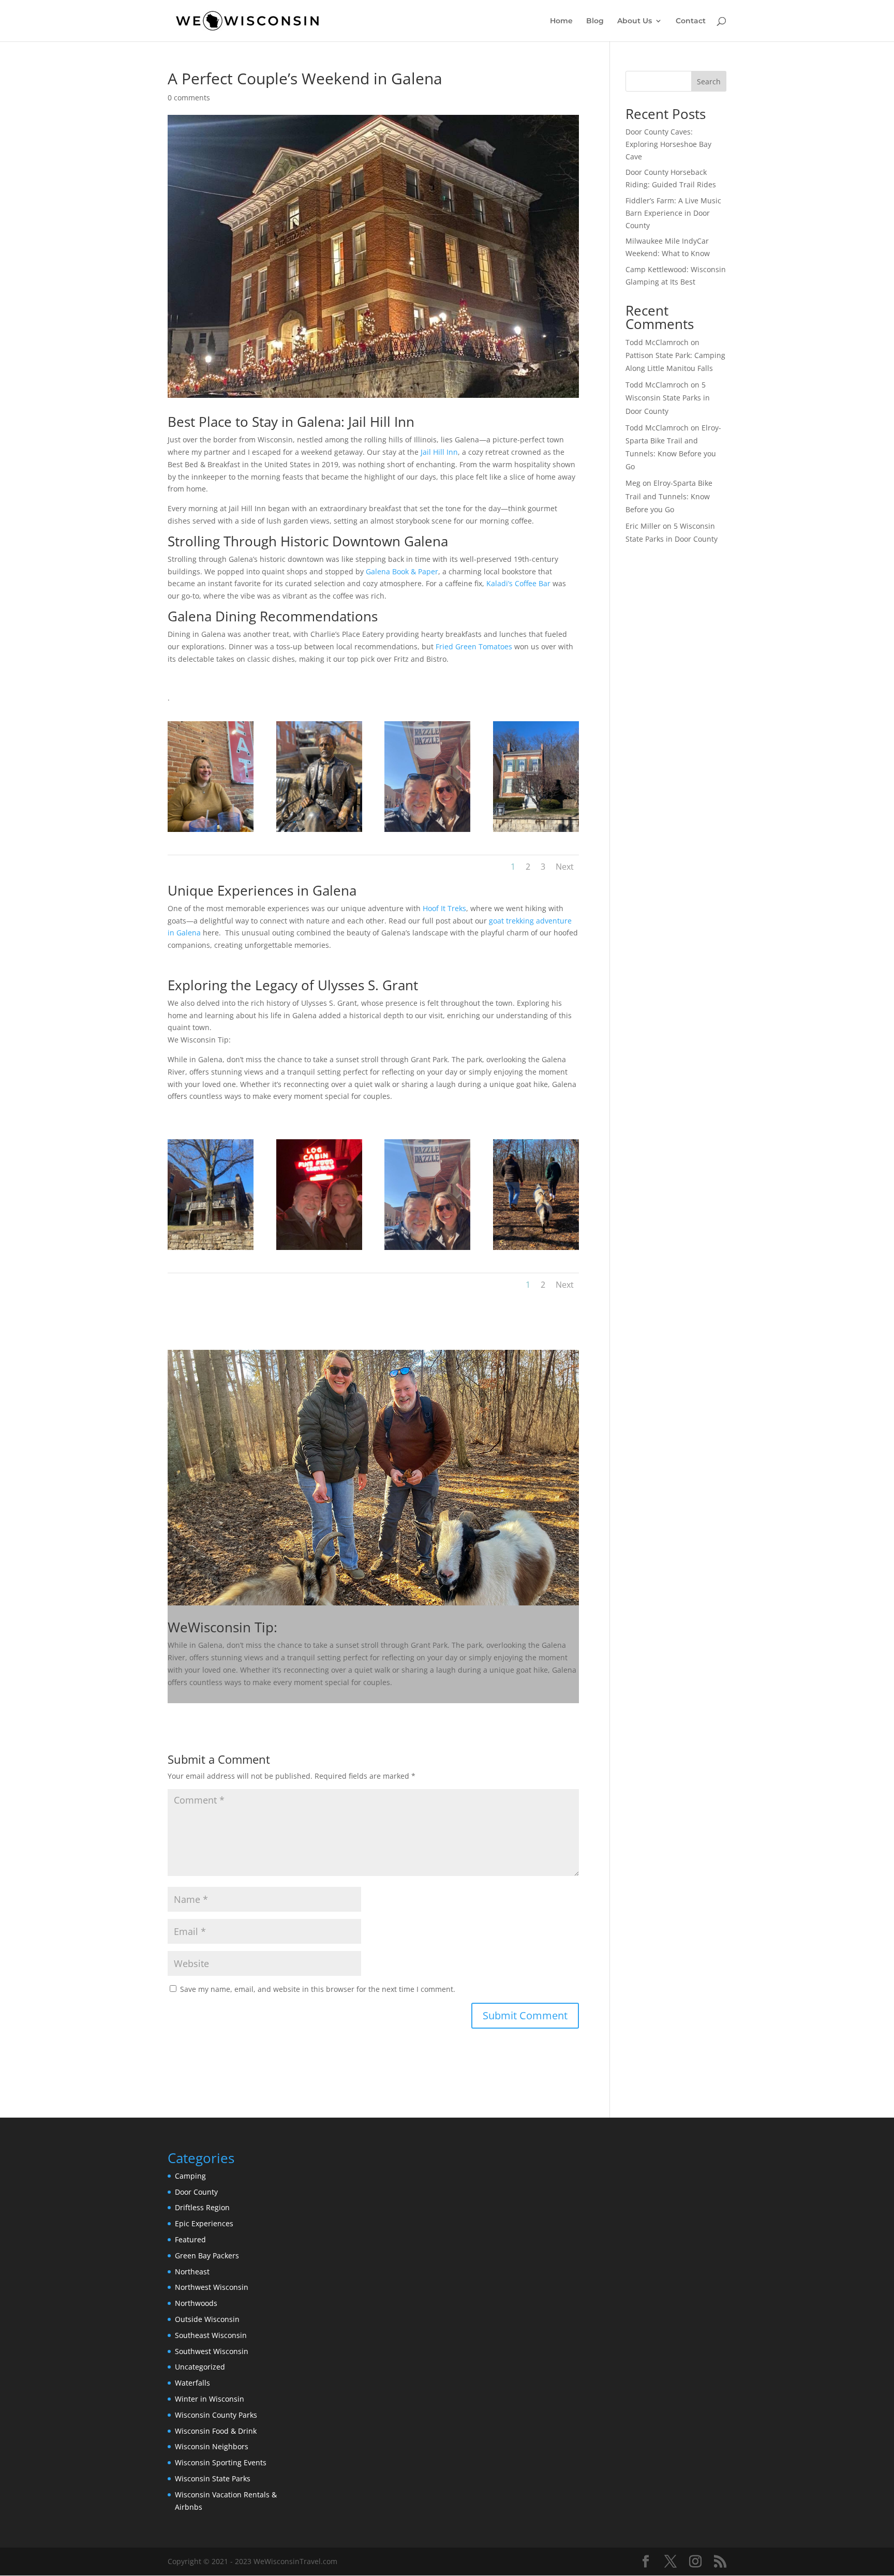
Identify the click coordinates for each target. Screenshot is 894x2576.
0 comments (189, 98)
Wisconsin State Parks (213, 2478)
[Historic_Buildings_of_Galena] (211, 1250)
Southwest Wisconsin (212, 2351)
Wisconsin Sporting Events (221, 2462)
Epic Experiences (204, 2223)
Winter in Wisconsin (210, 2399)
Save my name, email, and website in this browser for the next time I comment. (318, 1989)
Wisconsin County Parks (216, 2415)
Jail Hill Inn (439, 452)
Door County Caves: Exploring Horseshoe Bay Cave (668, 144)
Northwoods (196, 2303)
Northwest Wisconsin (212, 2287)
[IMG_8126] (319, 1250)
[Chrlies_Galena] (211, 832)
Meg (633, 483)
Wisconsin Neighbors (212, 2446)
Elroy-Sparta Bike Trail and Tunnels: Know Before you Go (669, 496)
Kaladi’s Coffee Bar (518, 583)
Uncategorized (200, 2367)
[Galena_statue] (319, 832)
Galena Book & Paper (402, 571)
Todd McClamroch (657, 342)
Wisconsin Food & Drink (216, 2431)
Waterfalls (192, 2383)
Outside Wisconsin (207, 2319)
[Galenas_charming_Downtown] (427, 832)
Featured (190, 2239)
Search (709, 81)
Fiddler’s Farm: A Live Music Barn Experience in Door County (673, 213)
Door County (196, 2192)
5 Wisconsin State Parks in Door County (668, 398)
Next (565, 867)
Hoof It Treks (444, 908)
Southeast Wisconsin (211, 2335)
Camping (190, 2176)
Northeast (192, 2272)
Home (561, 21)
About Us (635, 21)
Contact (691, 21)
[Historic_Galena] (536, 832)
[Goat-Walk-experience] (536, 1250)
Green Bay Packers (207, 2255)
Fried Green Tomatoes (474, 646)
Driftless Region (202, 2207)
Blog (595, 21)
